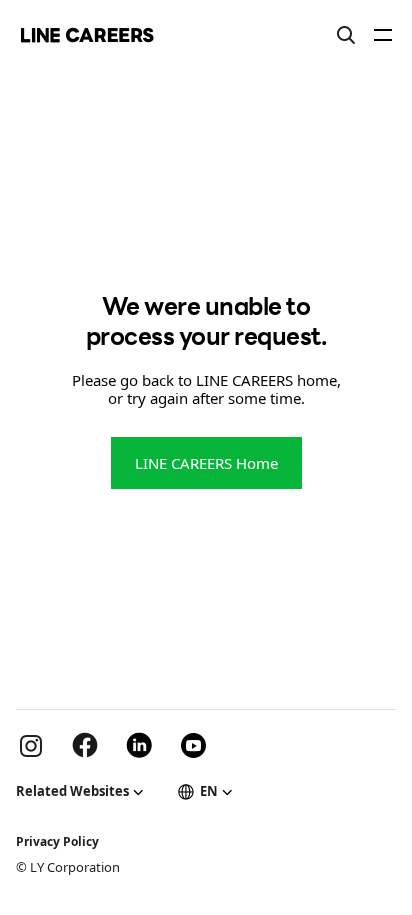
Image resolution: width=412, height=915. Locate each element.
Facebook (85, 745)
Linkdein (139, 745)
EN (209, 791)
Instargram (31, 745)
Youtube (193, 745)
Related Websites (72, 791)
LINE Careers (87, 35)
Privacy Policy (57, 841)
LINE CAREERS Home (206, 463)
